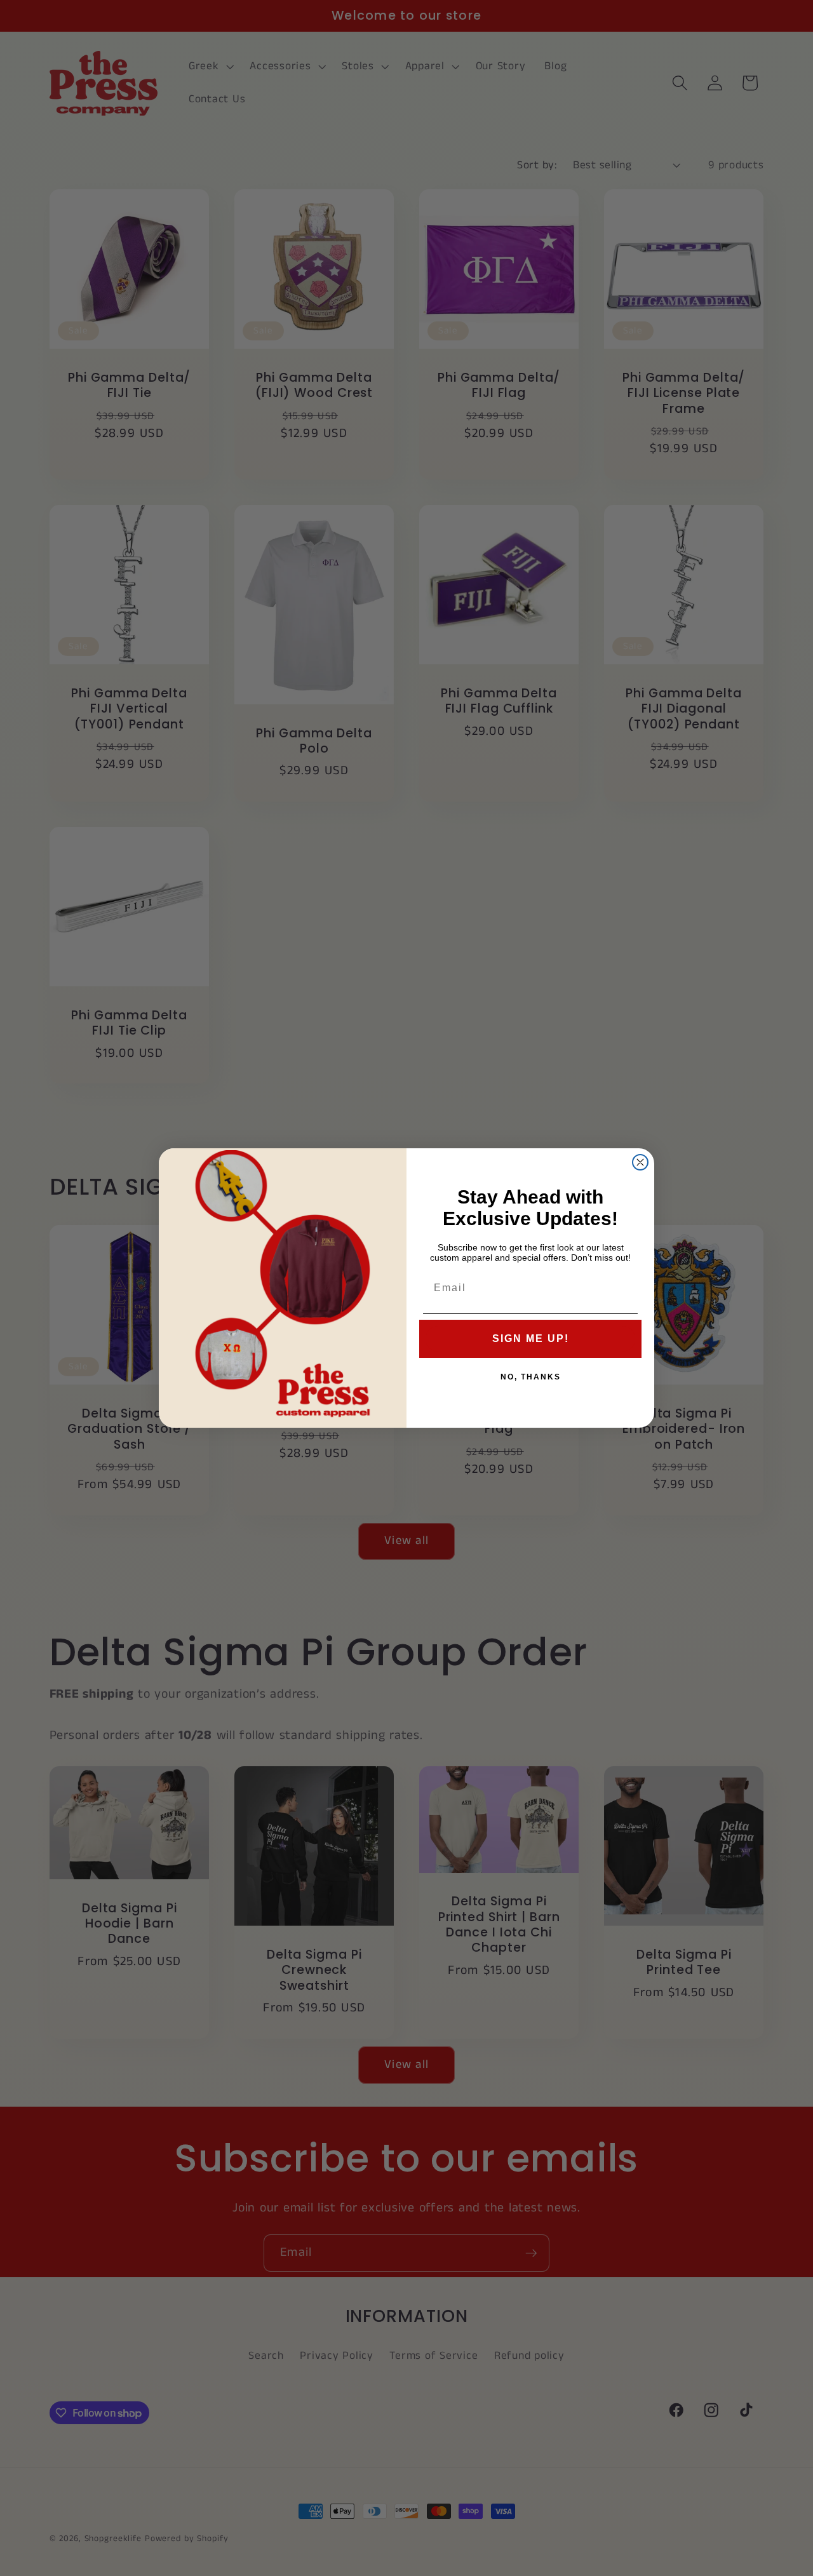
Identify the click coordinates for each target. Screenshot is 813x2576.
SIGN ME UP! (531, 1338)
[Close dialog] (640, 1162)
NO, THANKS (531, 1377)
